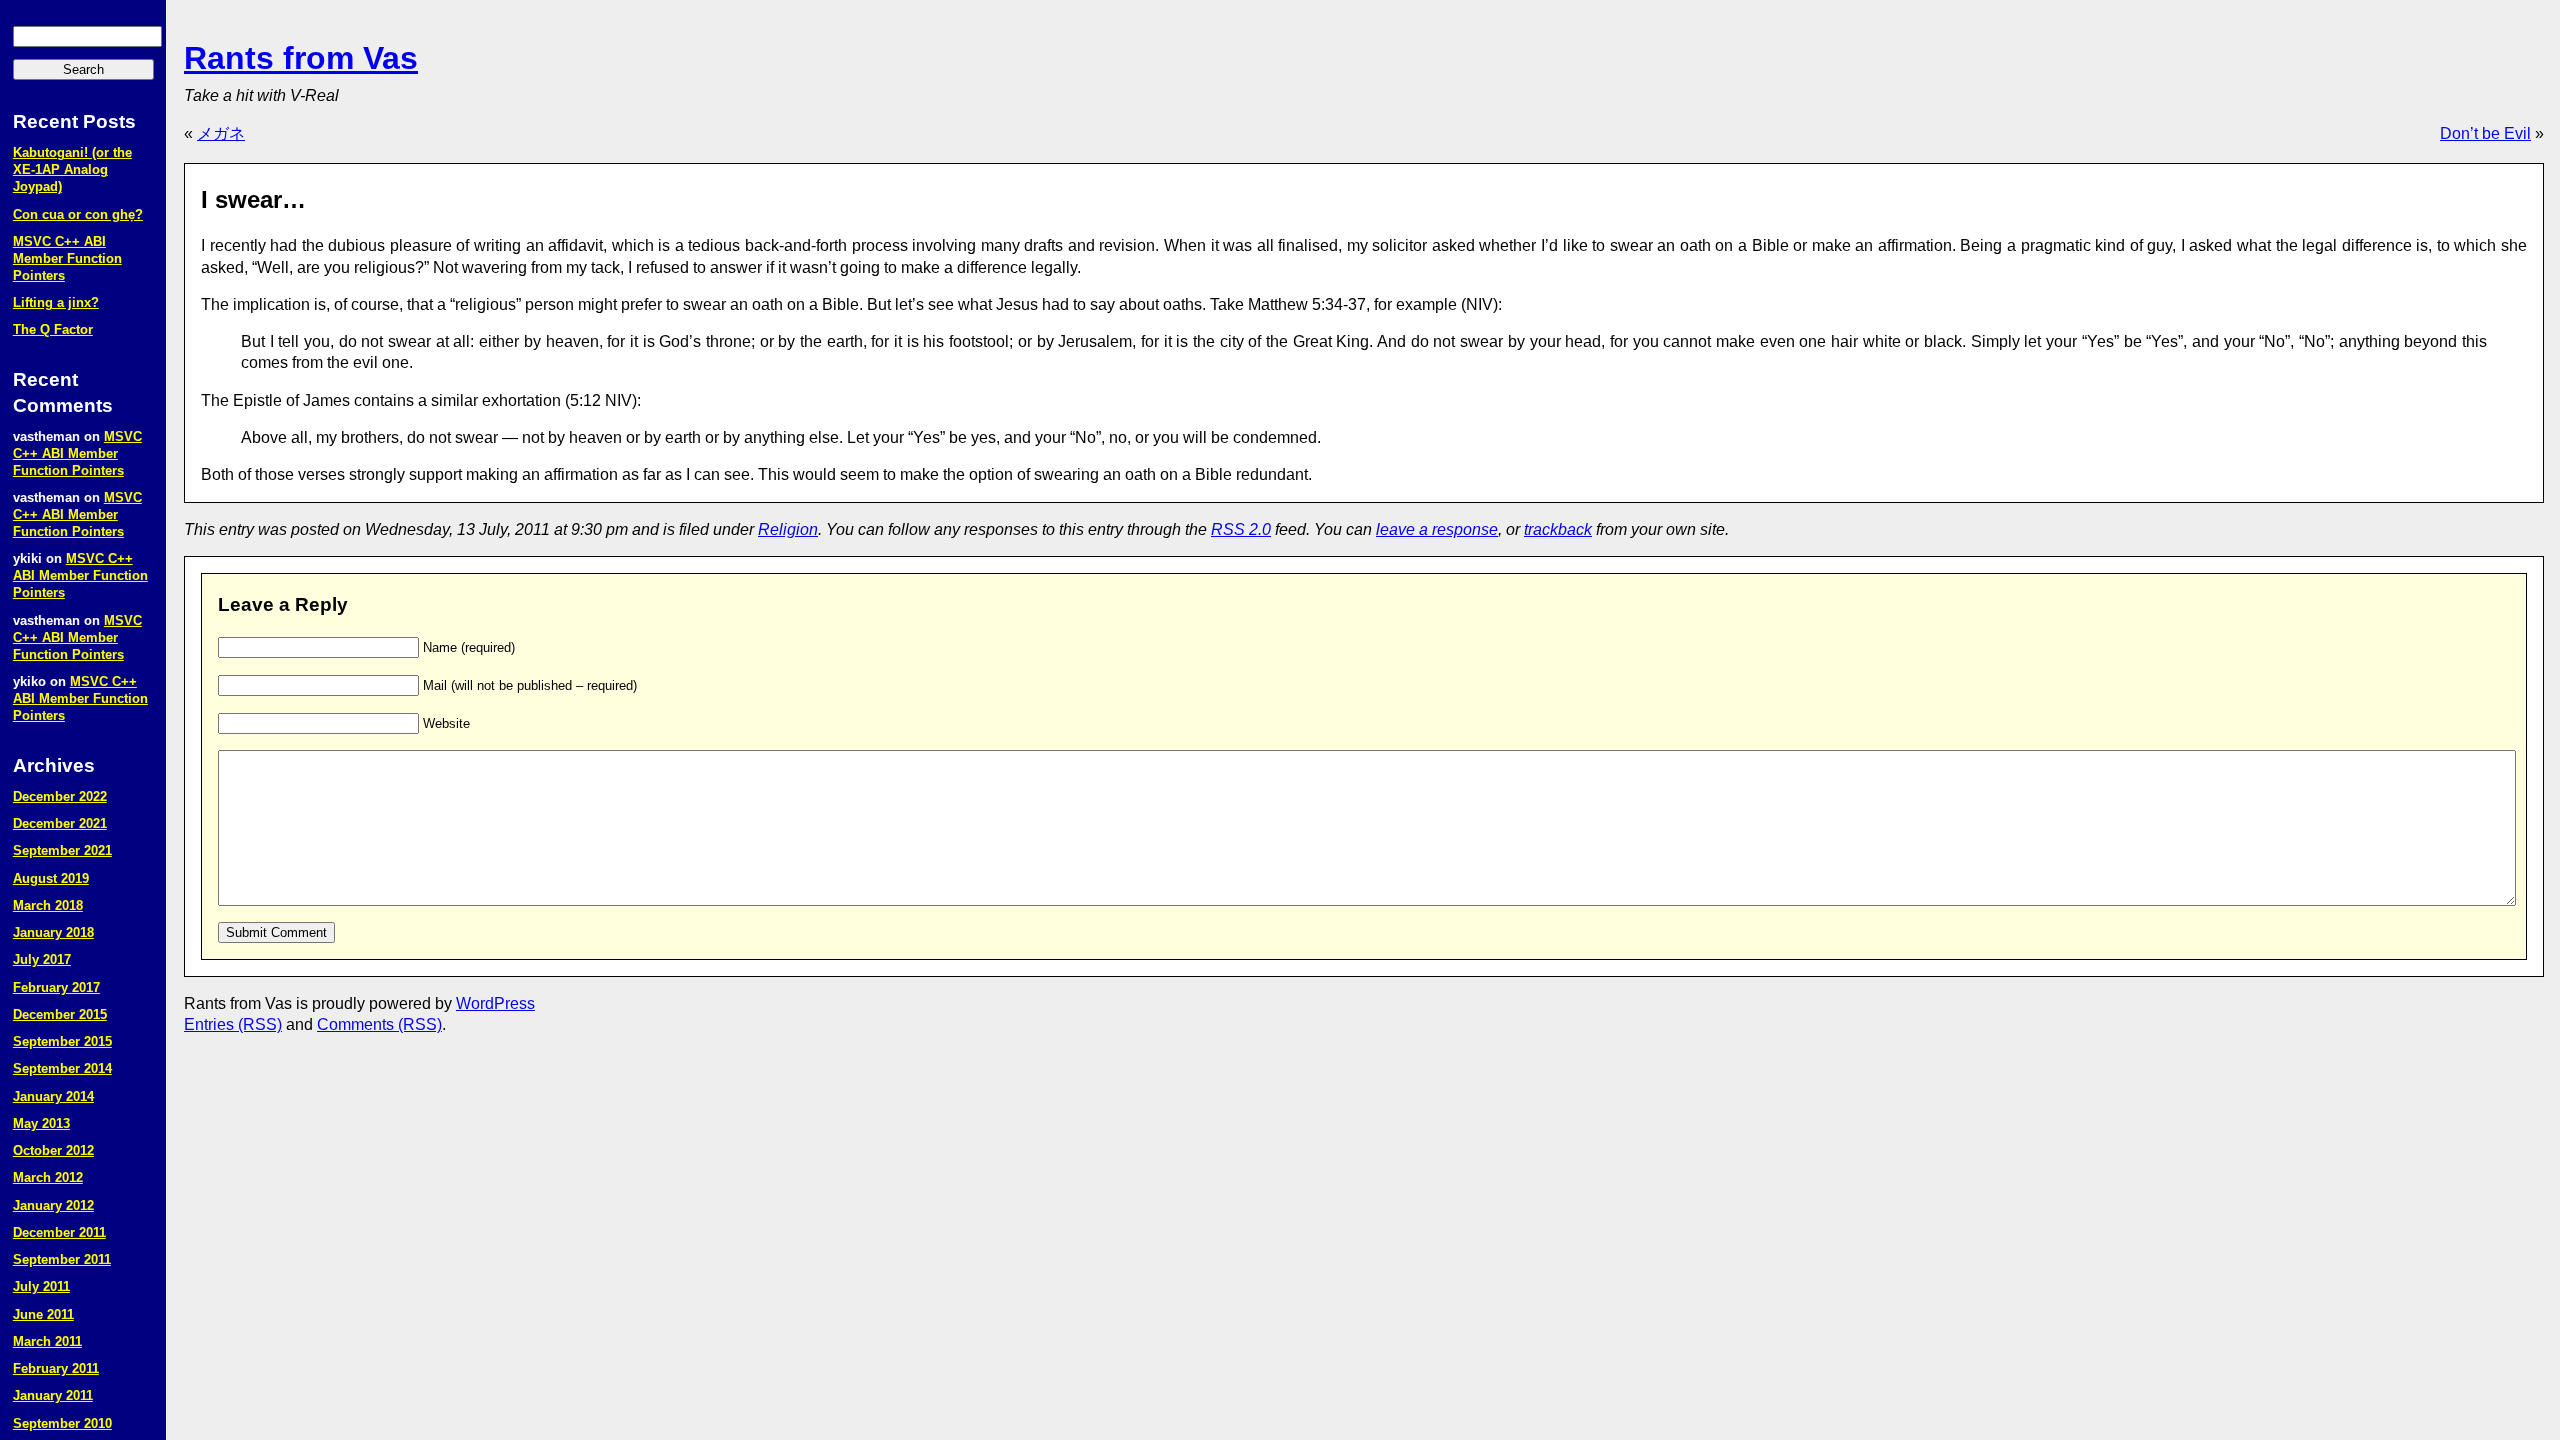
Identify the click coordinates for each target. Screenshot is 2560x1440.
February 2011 (56, 1368)
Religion (788, 529)
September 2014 (62, 1068)
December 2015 (60, 1014)
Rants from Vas (301, 58)
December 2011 (59, 1232)
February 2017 (56, 987)
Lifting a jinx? (56, 302)
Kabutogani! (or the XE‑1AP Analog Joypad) (72, 169)
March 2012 (48, 1177)
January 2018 (53, 932)
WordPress (495, 1003)
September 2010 (62, 1423)
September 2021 (62, 850)
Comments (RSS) (379, 1024)
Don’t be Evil (2485, 133)
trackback (1558, 529)
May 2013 (41, 1123)
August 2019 (51, 878)
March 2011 (47, 1341)
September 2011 (62, 1259)
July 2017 (42, 959)
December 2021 (60, 823)
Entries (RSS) (233, 1024)
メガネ (221, 133)
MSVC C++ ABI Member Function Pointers (67, 258)
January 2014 (53, 1096)
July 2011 (41, 1286)
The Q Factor (53, 329)
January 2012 (53, 1205)
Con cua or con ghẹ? (78, 214)
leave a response (1437, 529)
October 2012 (53, 1150)
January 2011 (53, 1395)
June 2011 (43, 1314)
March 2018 (48, 905)
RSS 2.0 (1241, 529)
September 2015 (62, 1041)
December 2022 (60, 796)
